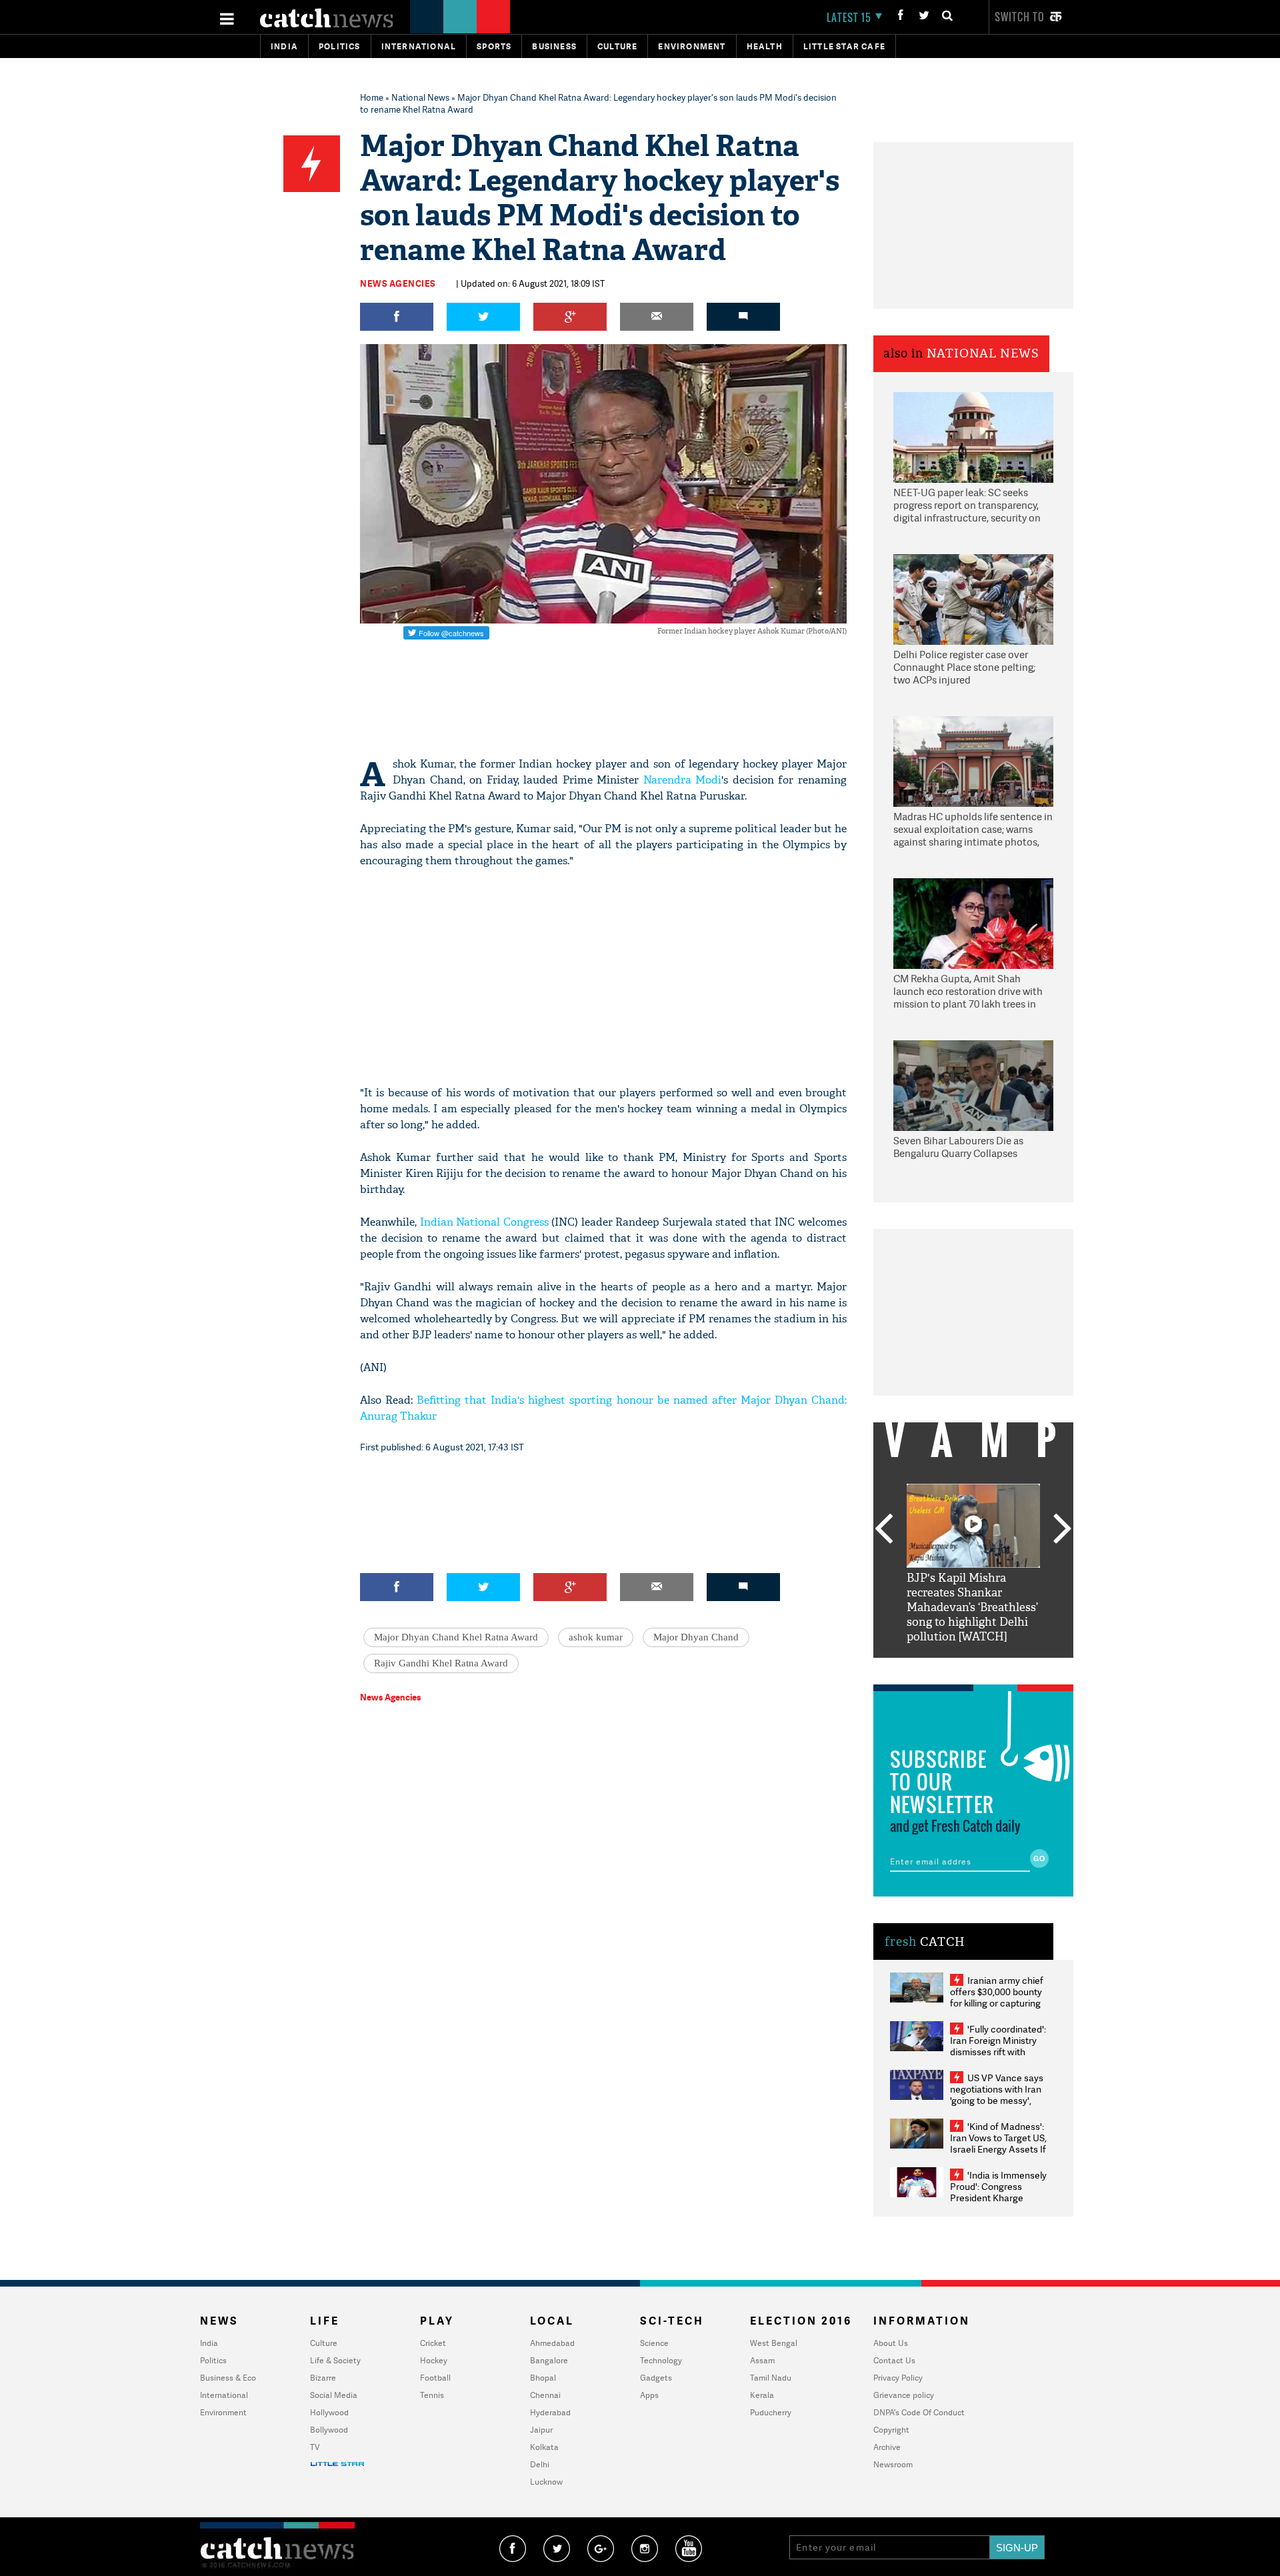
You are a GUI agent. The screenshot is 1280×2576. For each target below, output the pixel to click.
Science (654, 2343)
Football (435, 2378)
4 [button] (993, 1668)
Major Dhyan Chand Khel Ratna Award (456, 1637)
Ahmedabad (552, 2343)
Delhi (540, 2464)
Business (554, 46)
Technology (661, 2360)
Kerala (762, 2395)
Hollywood (329, 2412)
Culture (617, 46)
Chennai (545, 2395)
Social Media (334, 2395)
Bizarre (323, 2378)
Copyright (891, 2430)
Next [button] (1063, 1530)
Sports (494, 46)
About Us (891, 2343)
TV (315, 2447)
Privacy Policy (898, 2378)
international (419, 46)
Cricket (433, 2343)
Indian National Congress (484, 1222)
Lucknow (546, 2482)
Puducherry (771, 2412)
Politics (340, 46)
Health (765, 46)
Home (372, 97)
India (284, 46)
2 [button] (953, 1668)
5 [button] (1013, 1668)
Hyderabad (550, 2412)
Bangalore (549, 2360)
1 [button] (933, 1668)
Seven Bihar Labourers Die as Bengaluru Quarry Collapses (958, 1147)
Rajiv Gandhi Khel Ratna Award (441, 1663)
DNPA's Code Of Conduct (919, 2412)
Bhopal (543, 2378)
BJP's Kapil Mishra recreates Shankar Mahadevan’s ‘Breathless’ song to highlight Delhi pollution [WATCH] (972, 1607)
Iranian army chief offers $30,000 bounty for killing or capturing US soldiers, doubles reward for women (997, 2003)
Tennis (432, 2395)
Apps (649, 2395)
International (224, 2395)
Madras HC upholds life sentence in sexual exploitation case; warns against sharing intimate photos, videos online (973, 830)
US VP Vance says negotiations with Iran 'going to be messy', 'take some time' (997, 2095)
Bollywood (329, 2430)
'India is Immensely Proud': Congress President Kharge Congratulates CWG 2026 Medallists (998, 2198)
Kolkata (544, 2447)
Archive (887, 2447)
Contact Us (894, 2360)
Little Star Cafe (844, 46)
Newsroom (893, 2464)
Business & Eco (228, 2378)
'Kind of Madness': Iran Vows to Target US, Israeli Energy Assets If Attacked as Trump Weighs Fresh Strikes (998, 2149)
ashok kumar (596, 1637)
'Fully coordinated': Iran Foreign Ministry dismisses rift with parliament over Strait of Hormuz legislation (998, 2052)
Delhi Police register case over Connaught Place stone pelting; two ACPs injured (964, 668)
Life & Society (335, 2360)
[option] (973, 1564)
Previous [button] (883, 1530)
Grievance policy (904, 2395)
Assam (762, 2360)
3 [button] (973, 1668)
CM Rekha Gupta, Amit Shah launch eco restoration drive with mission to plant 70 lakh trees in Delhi (968, 992)
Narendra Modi (683, 780)
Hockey (434, 2360)
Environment (692, 46)
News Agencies (398, 283)
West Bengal (774, 2343)
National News (420, 97)
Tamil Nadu (771, 2378)
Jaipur (541, 2430)
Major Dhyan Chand (696, 1637)
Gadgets (656, 2378)
